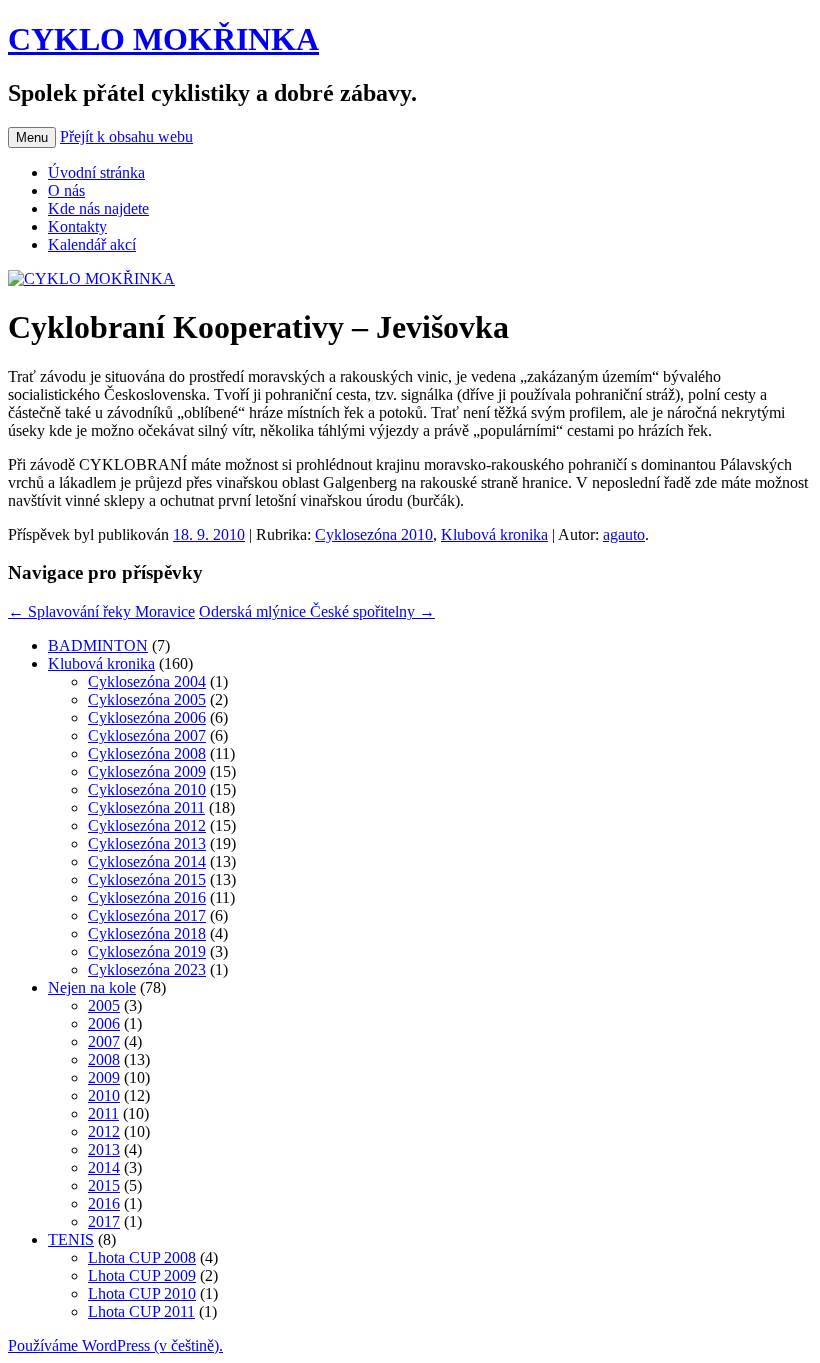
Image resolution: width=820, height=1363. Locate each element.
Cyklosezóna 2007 (147, 735)
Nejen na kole (92, 987)
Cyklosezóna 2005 (147, 699)
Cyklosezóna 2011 (146, 807)
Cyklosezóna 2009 (147, 771)
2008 (104, 1059)
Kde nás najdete (98, 208)
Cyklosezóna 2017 (147, 915)
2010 (104, 1095)
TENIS (71, 1239)
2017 (104, 1221)
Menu (32, 137)
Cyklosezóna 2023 (147, 969)
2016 (104, 1203)
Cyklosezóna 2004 (147, 681)
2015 (104, 1185)
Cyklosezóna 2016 (147, 897)
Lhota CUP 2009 (142, 1275)
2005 (104, 1005)
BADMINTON (98, 645)
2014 (104, 1167)
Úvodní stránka (96, 172)
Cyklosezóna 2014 (147, 861)
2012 (104, 1131)
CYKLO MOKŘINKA (163, 39)
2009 (104, 1077)
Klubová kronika (494, 534)
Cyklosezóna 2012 (147, 825)
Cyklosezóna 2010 (374, 534)
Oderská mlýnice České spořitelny (317, 611)
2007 (104, 1041)
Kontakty (77, 226)
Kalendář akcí (92, 244)
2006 (104, 1023)
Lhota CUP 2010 (142, 1293)
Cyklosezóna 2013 (147, 843)
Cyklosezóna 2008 (147, 753)
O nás (66, 190)
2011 (103, 1113)
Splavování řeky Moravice (101, 611)
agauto (624, 534)
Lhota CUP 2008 (142, 1257)
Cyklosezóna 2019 (147, 951)
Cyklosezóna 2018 (147, 933)
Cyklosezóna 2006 (147, 717)
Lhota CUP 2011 (141, 1311)
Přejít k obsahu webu (126, 136)
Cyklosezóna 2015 (147, 879)
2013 (104, 1149)
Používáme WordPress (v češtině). (115, 1345)
